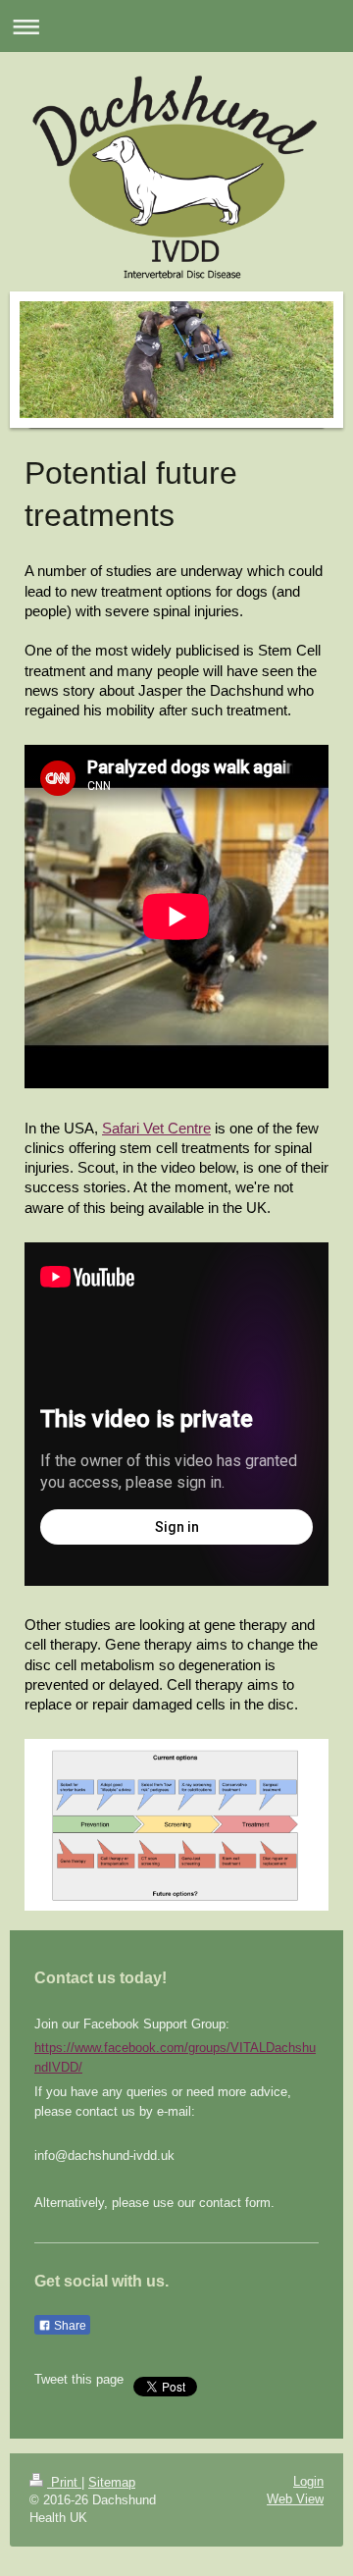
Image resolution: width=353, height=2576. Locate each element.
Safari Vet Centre (156, 1128)
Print (64, 2482)
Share (69, 2326)
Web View (295, 2499)
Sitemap (112, 2482)
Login (308, 2481)
